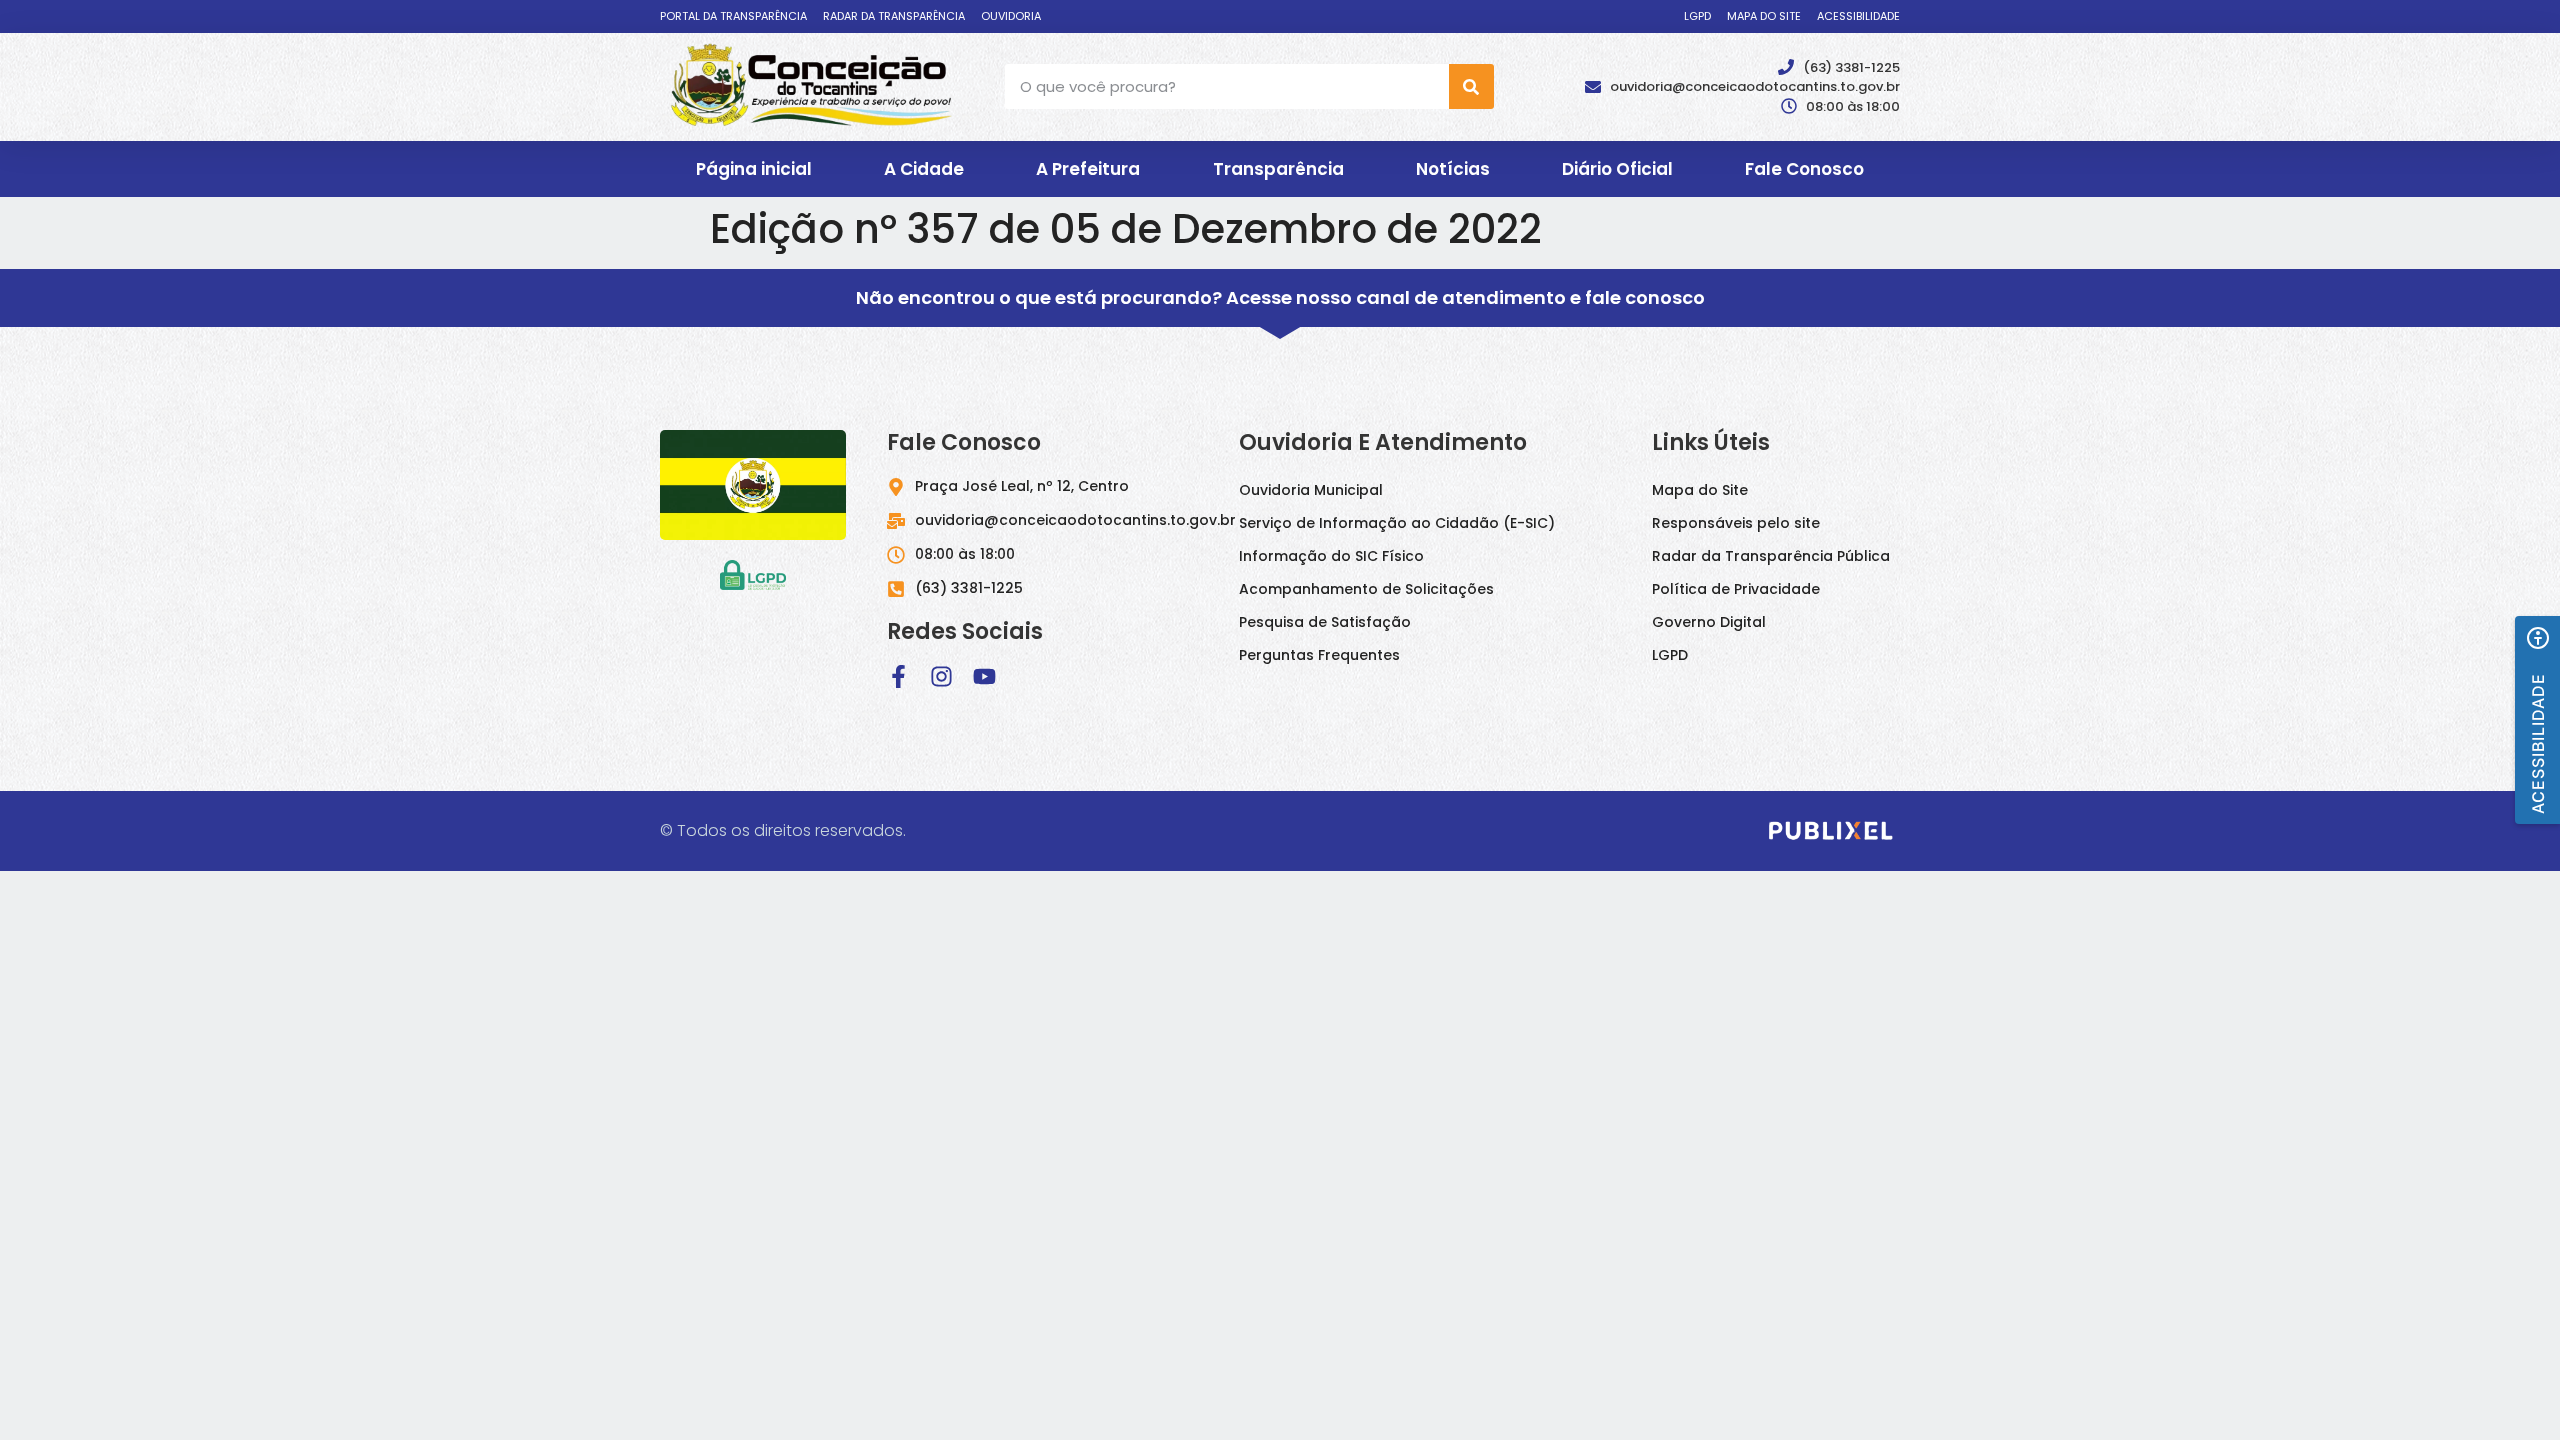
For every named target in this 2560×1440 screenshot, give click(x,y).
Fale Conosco (1804, 169)
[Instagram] (941, 676)
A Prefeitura (1088, 169)
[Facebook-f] (898, 676)
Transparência (1278, 169)
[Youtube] (984, 676)
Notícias (1453, 169)
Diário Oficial (1617, 169)
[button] (2537, 720)
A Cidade (924, 169)
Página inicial (754, 169)
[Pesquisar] (1471, 86)
